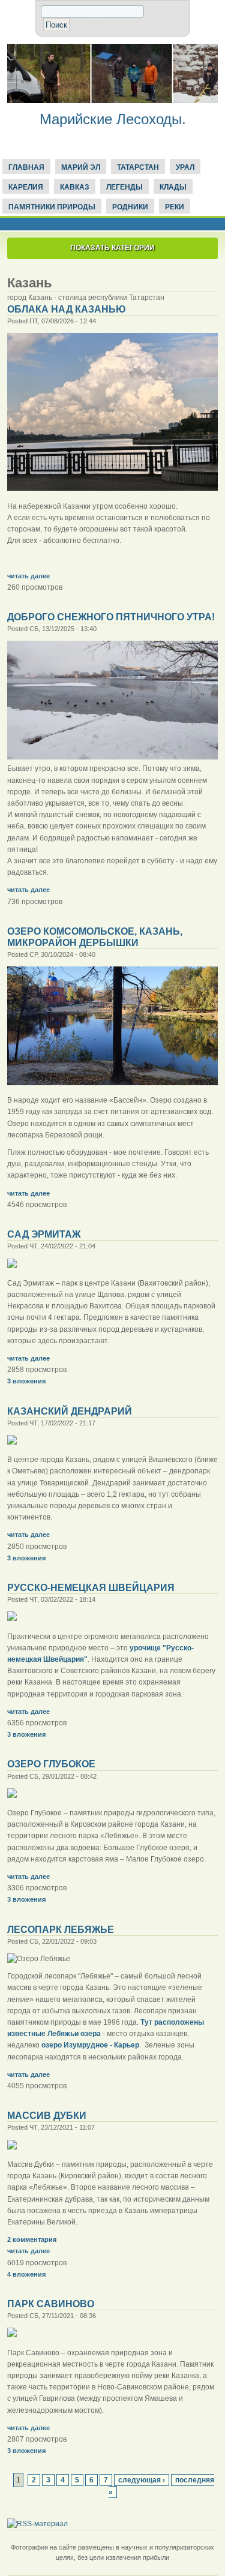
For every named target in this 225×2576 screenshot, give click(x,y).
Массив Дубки (47, 2116)
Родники (130, 207)
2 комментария (32, 2239)
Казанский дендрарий (70, 1411)
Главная (26, 167)
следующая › (142, 2480)
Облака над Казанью (67, 309)
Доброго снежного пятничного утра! (111, 617)
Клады (173, 187)
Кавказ (75, 187)
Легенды (124, 187)
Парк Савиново (51, 2304)
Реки (175, 207)
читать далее (28, 576)
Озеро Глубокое (51, 1764)
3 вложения (26, 1381)
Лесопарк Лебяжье (61, 1930)
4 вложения (26, 2274)
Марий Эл (81, 167)
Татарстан (138, 167)
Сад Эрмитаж (44, 1234)
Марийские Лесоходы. (113, 119)
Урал (185, 167)
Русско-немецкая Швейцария (91, 1588)
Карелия (26, 187)
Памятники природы (52, 207)
